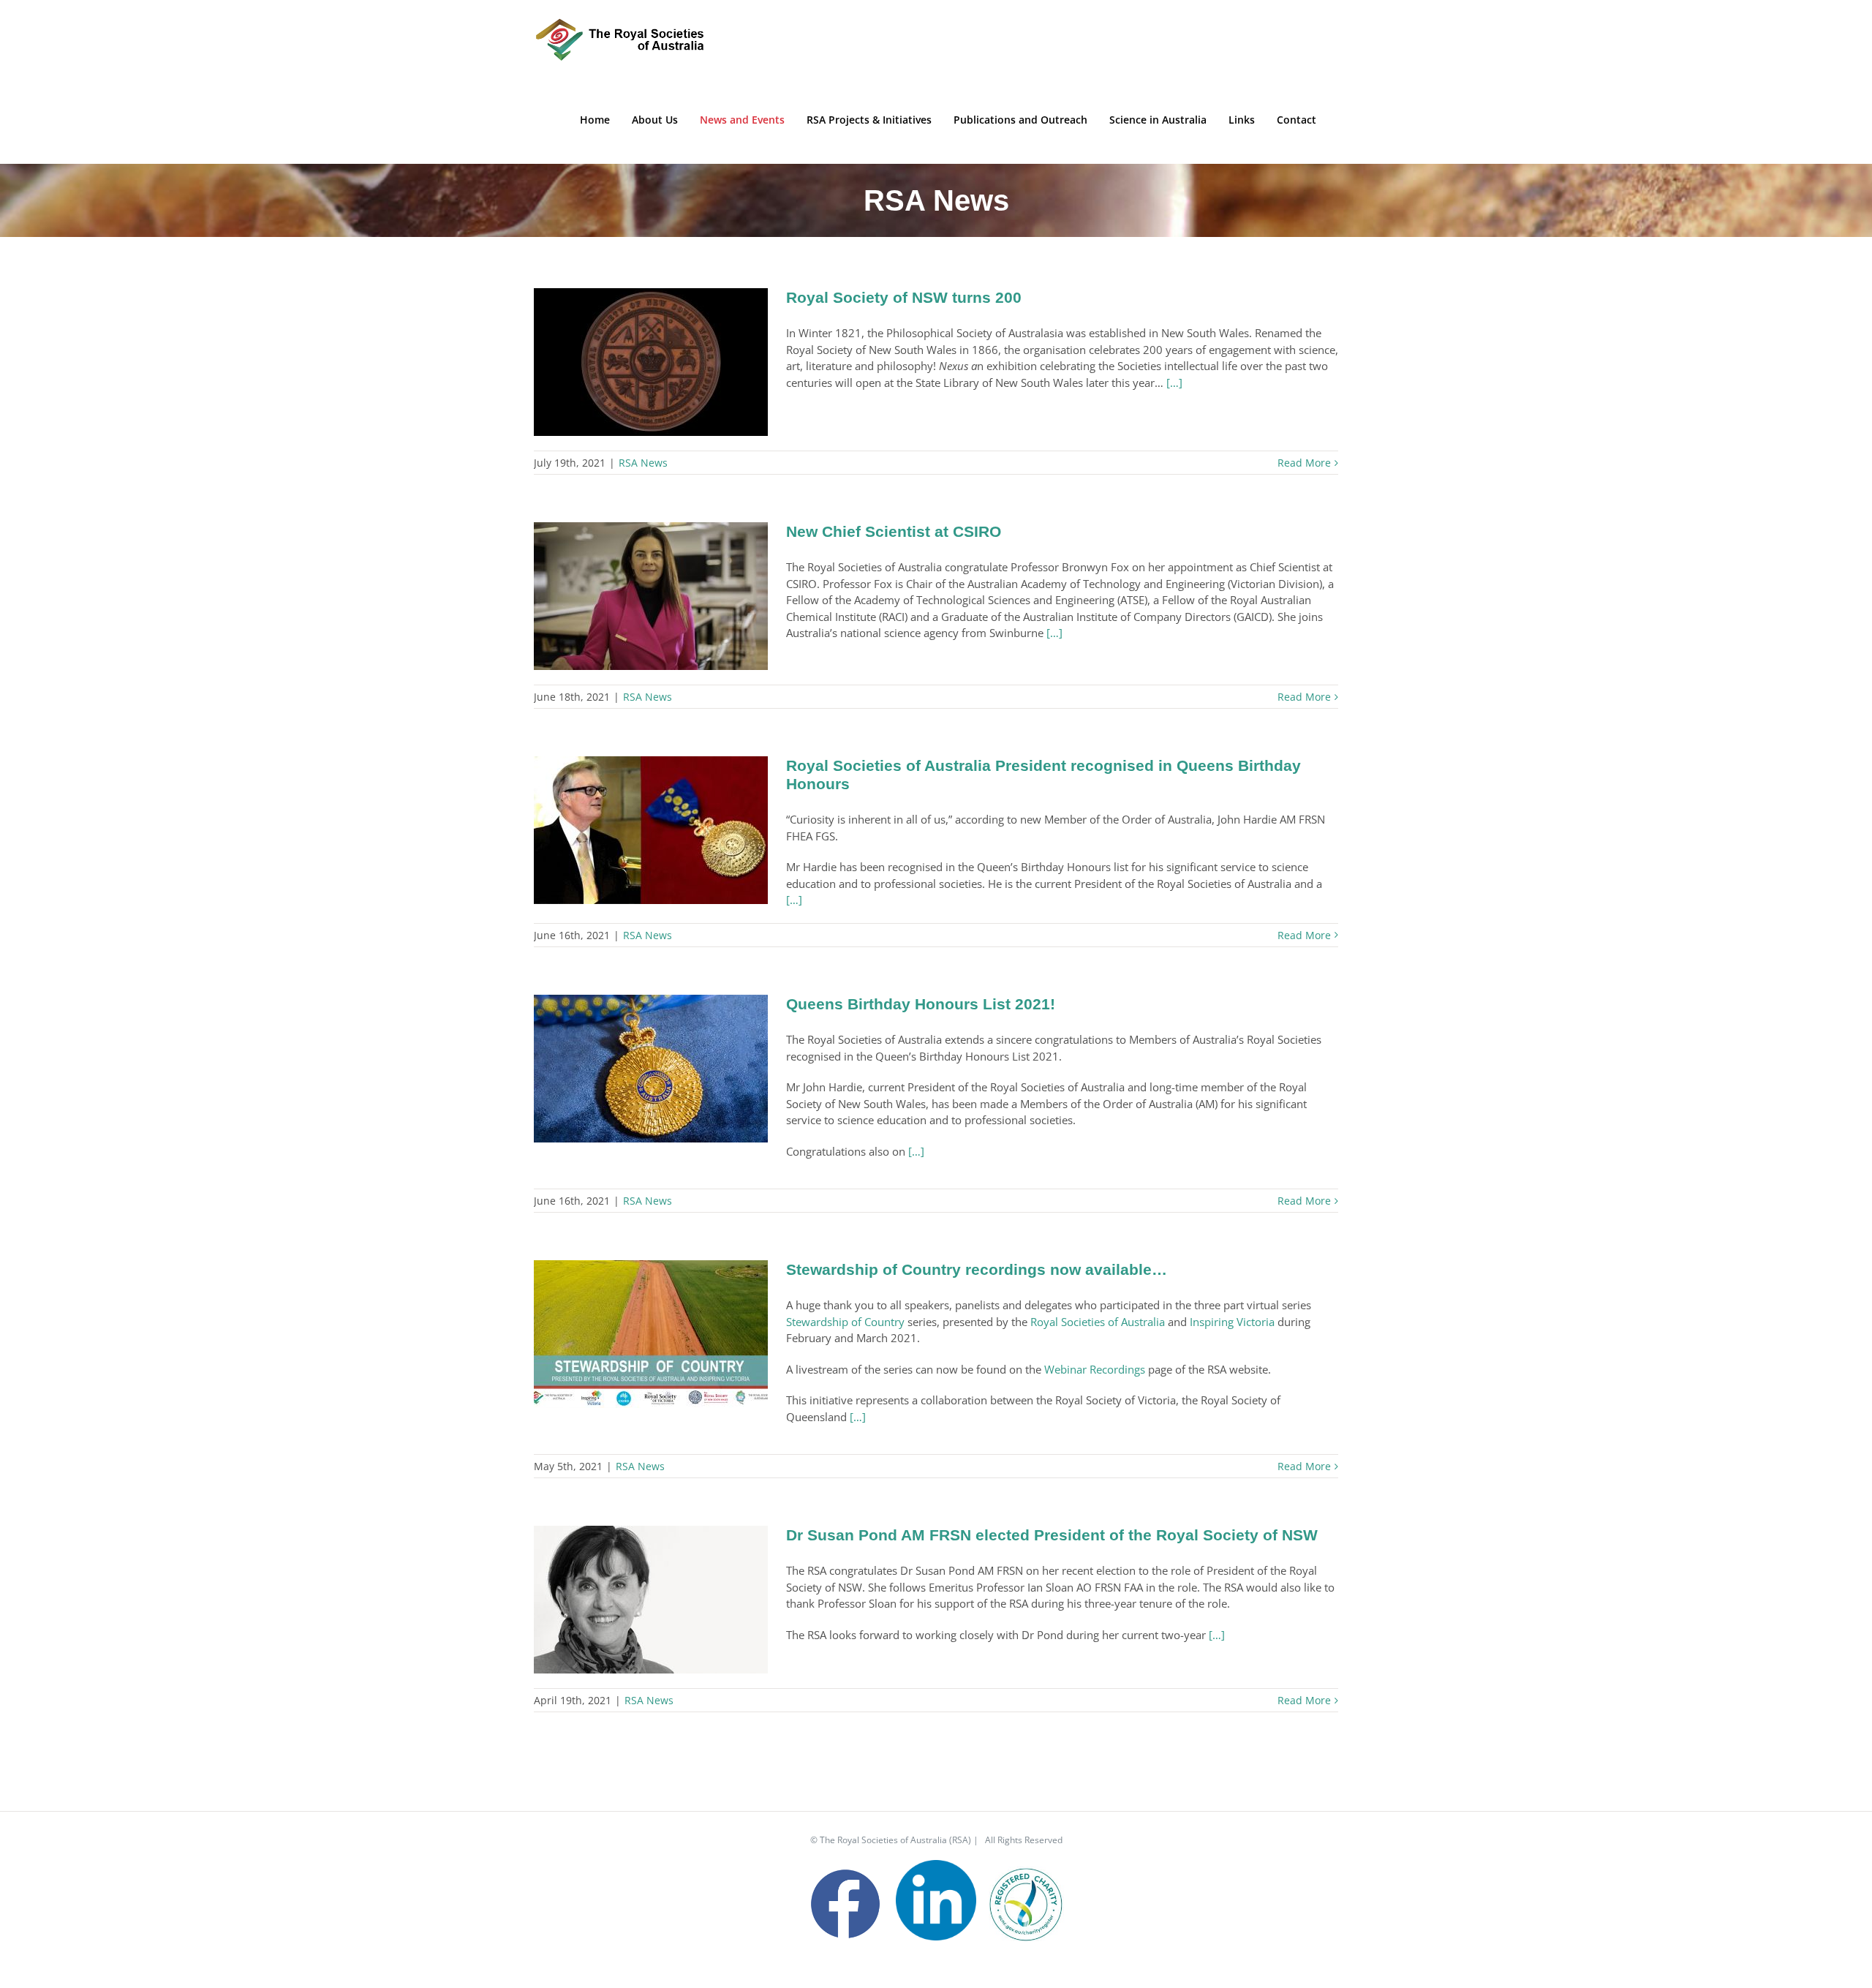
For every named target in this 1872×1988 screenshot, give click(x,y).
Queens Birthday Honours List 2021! (921, 1004)
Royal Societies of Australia (1098, 1322)
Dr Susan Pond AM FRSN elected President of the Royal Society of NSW (1052, 1535)
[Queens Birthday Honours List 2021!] (651, 1069)
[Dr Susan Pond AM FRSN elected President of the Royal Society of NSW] (651, 1600)
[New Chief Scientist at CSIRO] (651, 596)
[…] (1173, 383)
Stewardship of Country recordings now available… (977, 1269)
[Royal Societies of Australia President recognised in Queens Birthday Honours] (651, 830)
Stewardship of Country (845, 1322)
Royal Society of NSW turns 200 (904, 297)
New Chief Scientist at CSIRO (894, 531)
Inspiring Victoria (1232, 1322)
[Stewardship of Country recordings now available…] (651, 1334)
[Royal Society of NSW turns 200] (651, 362)
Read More (1304, 463)
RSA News (643, 463)
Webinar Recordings (1095, 1369)
